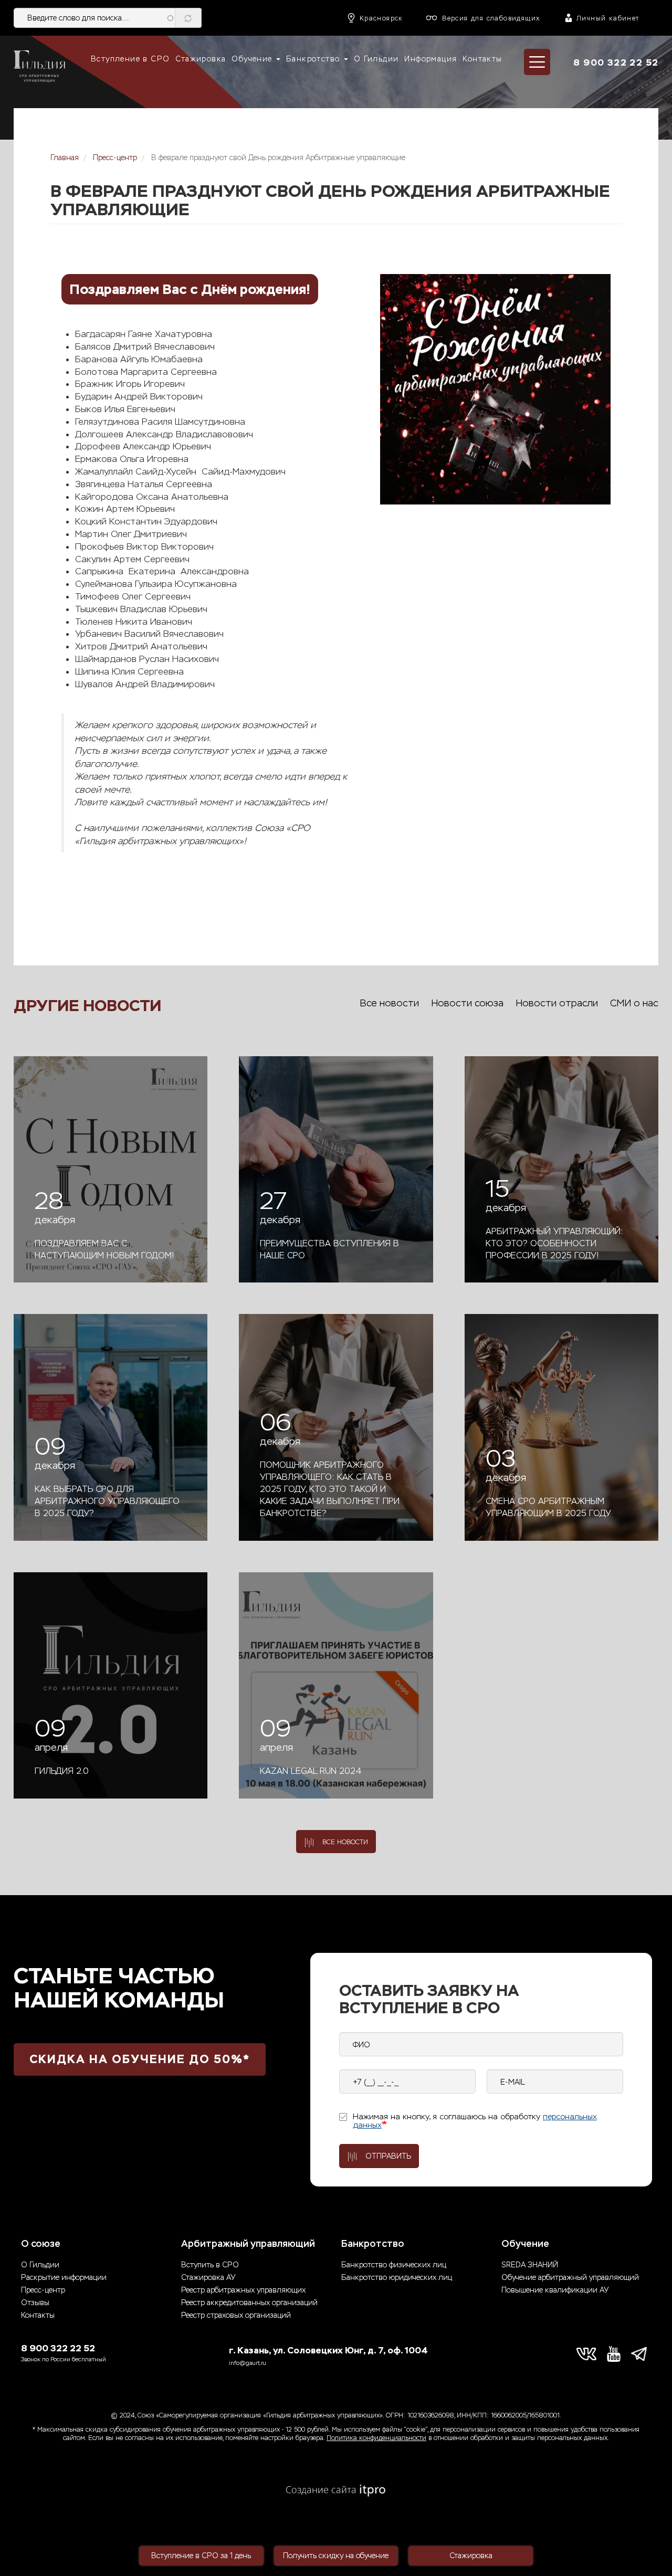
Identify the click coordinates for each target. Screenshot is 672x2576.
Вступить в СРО (210, 2265)
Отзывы (35, 2303)
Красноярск (381, 18)
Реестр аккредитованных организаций (249, 2303)
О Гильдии (376, 59)
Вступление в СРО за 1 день (201, 2556)
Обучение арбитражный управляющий (570, 2278)
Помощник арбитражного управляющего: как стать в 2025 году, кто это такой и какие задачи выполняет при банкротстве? (330, 1489)
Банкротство (314, 59)
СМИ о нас (634, 1003)
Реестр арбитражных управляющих (243, 2290)
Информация (430, 59)
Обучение (253, 59)
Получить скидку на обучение (336, 2556)
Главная (65, 158)
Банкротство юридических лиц (397, 2278)
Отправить (388, 2156)
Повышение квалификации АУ (555, 2290)
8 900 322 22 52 (616, 62)
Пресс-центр (115, 158)
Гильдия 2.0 (62, 1771)
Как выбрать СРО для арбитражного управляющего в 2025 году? (107, 1501)
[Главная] (39, 67)
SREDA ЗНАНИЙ (530, 2265)
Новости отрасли (557, 1003)
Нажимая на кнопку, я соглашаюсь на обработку (475, 2121)
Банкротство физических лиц (394, 2265)
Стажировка (201, 59)
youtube (614, 2354)
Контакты (482, 59)
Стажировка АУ (208, 2278)
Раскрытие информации (64, 2278)
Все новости (389, 1003)
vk (586, 2354)
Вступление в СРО (130, 59)
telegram (641, 2354)
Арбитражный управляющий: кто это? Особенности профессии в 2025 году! (554, 1243)
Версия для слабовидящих (491, 18)
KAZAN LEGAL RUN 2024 (311, 1771)
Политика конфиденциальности (376, 2438)
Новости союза (467, 1003)
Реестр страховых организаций (236, 2315)
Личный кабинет (608, 18)
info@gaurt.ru (248, 2363)
